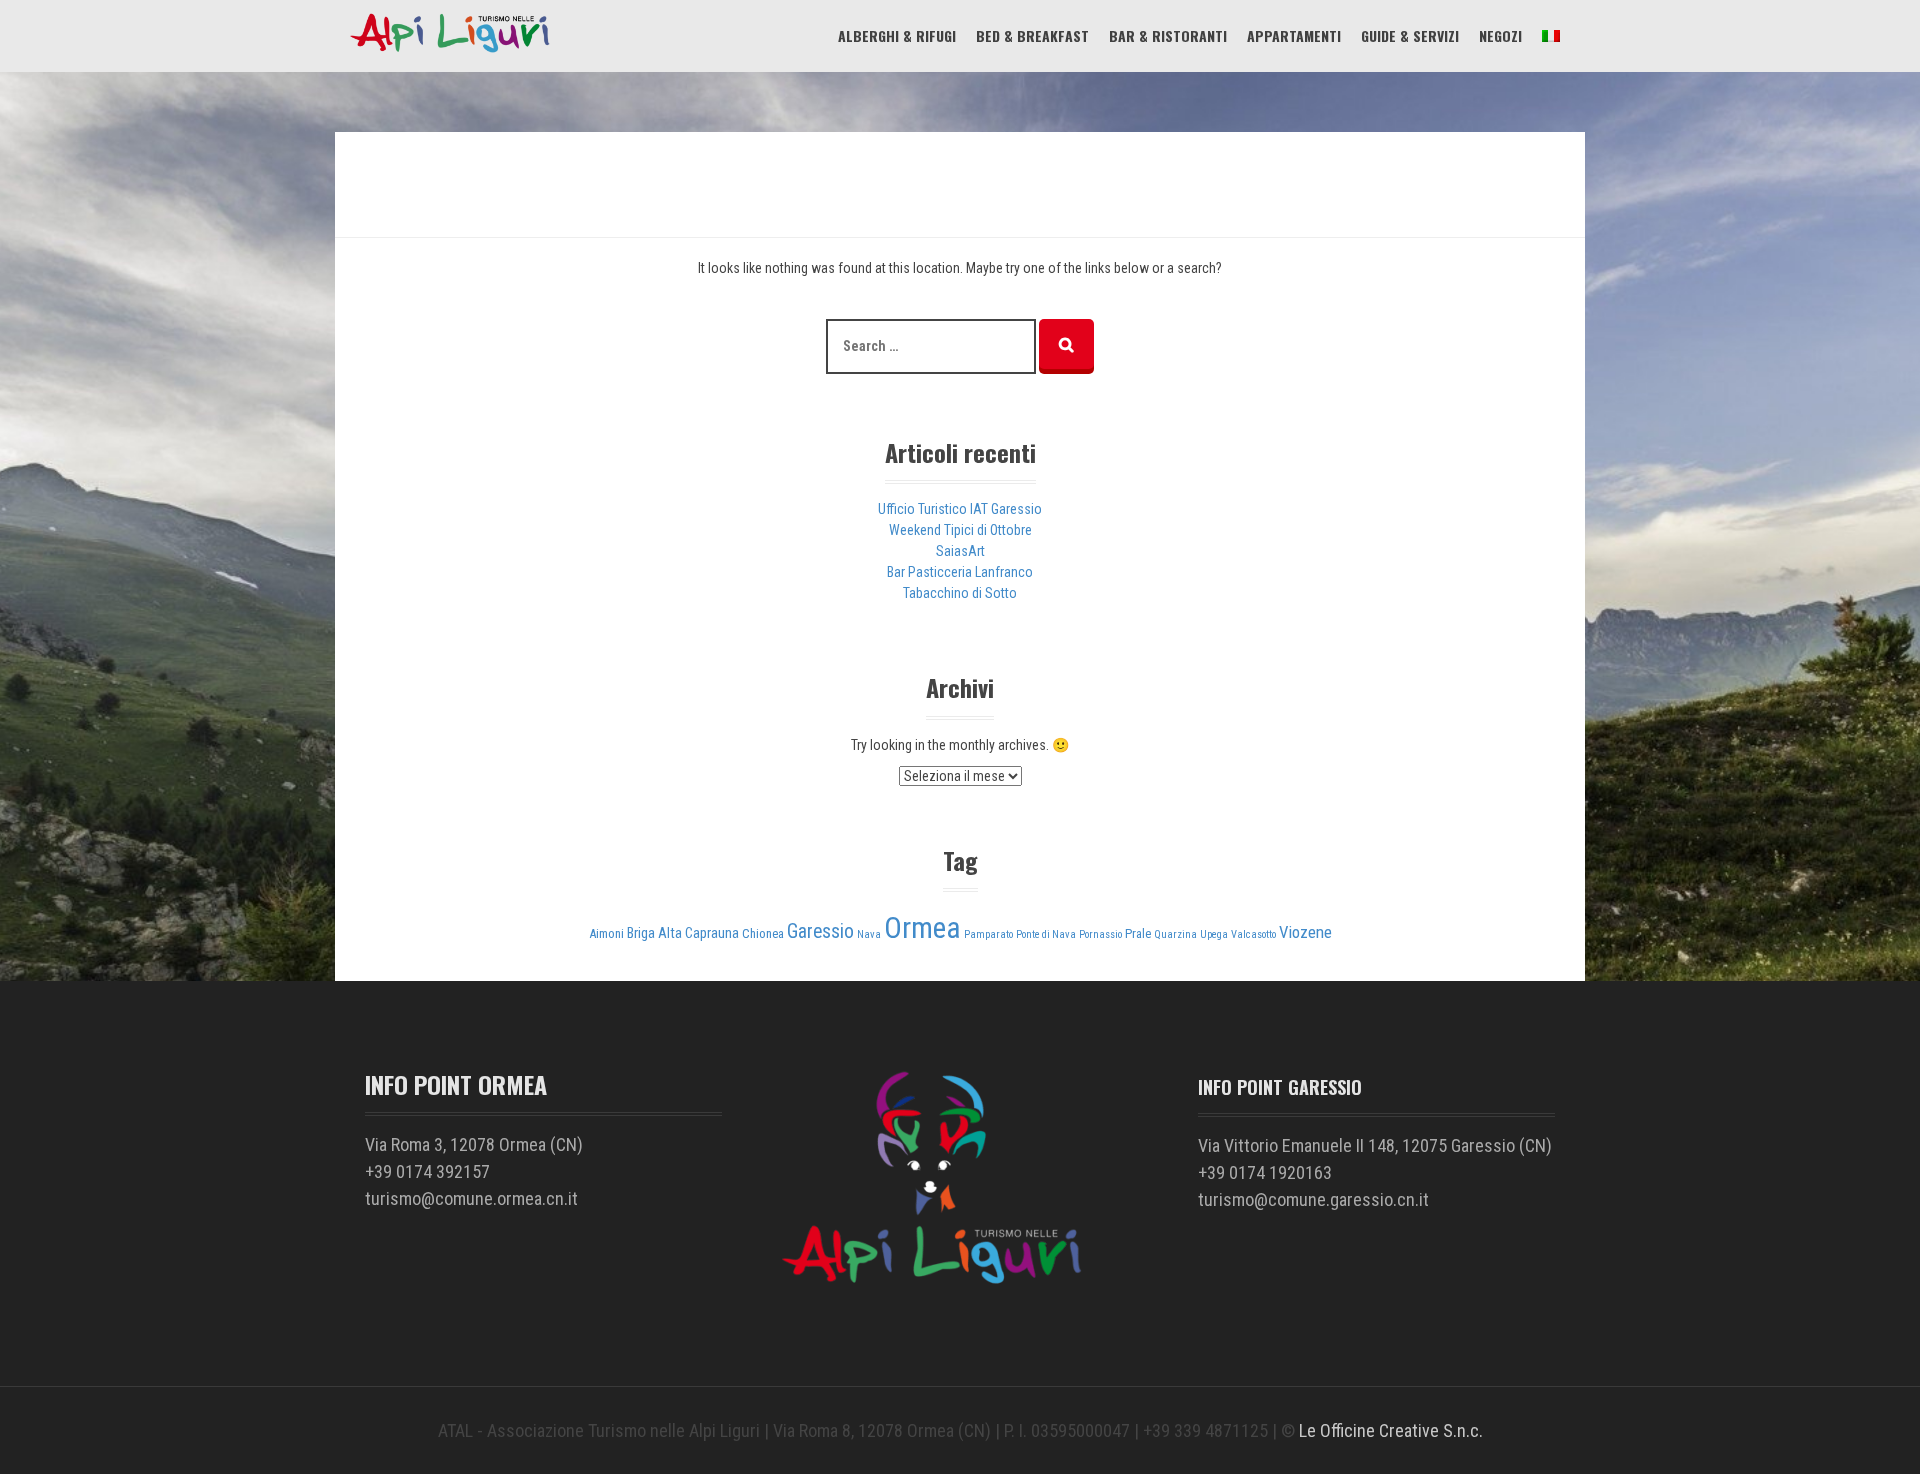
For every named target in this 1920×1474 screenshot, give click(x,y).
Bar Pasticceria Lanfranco (960, 572)
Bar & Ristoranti (1168, 35)
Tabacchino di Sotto (960, 593)
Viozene (1305, 932)
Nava (869, 934)
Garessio (820, 931)
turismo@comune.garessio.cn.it (1313, 1199)
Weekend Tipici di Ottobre (960, 530)
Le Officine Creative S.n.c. (1391, 1430)
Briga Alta (654, 933)
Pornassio (1100, 934)
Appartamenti (1294, 35)
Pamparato (988, 934)
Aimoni (606, 933)
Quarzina (1175, 934)
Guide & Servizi (1410, 35)
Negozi (1500, 35)
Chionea (763, 933)
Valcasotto (1253, 934)
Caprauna (712, 933)
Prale (1138, 933)
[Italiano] (1551, 35)
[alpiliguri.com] (450, 51)
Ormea (922, 928)
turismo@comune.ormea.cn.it (471, 1198)
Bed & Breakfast (1032, 35)
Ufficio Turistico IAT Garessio (960, 509)
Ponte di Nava (1046, 934)
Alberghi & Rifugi (897, 35)
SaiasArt (960, 551)
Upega (1214, 934)
